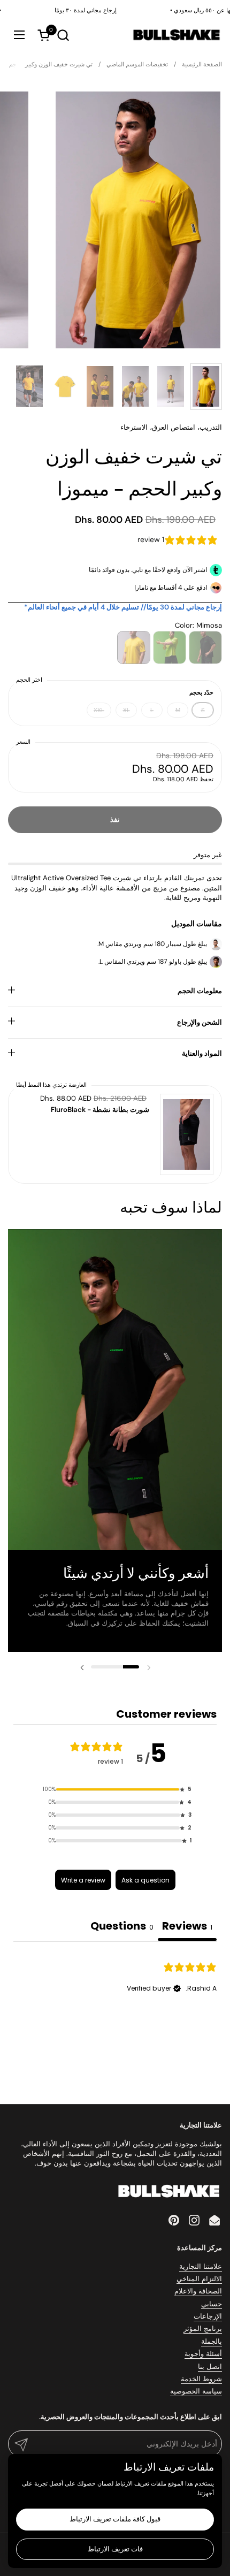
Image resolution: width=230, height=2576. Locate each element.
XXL (99, 710)
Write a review (83, 1880)
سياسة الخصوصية (196, 2391)
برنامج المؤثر (203, 2329)
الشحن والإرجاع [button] (200, 1022)
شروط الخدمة (201, 2379)
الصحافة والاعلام (198, 2291)
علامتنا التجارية (201, 2266)
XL (126, 710)
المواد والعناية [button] (202, 1053)
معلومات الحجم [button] (200, 991)
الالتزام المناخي (199, 2279)
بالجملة (212, 2341)
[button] (63, 35)
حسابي (212, 2304)
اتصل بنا (210, 2367)
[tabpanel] (115, 2009)
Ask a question (145, 1880)
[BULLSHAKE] (176, 35)
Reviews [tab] (187, 1926)
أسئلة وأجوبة (203, 2354)
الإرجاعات (208, 2316)
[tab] (122, 1927)
